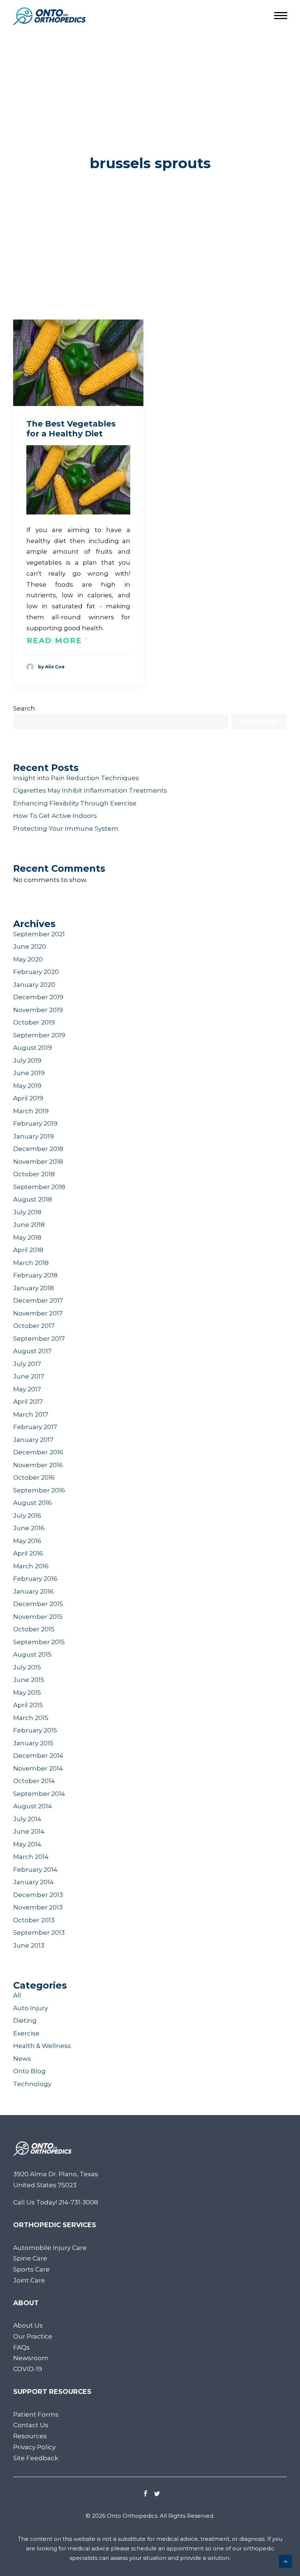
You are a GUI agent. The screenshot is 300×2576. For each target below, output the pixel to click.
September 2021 (39, 934)
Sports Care (31, 2269)
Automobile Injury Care (50, 2248)
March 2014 (31, 1857)
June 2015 (29, 1680)
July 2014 (27, 1819)
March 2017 (31, 1414)
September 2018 (39, 1187)
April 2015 (28, 1705)
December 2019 (38, 997)
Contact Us (31, 2425)
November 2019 (38, 1010)
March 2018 (31, 1263)
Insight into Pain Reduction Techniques (76, 778)
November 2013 (38, 1907)
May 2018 (27, 1237)
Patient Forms (36, 2414)
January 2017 (33, 1440)
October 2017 (34, 1326)
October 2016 (34, 1477)
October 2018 (34, 1174)
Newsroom (31, 2358)
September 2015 (39, 1642)
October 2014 (34, 1781)
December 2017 (38, 1300)
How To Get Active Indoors (55, 816)
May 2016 (27, 1541)
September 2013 (39, 1933)
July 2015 (27, 1667)
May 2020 (28, 959)
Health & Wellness (42, 2046)
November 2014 (38, 1768)
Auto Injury (31, 2008)
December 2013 (38, 1895)
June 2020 (30, 946)
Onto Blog (29, 2071)
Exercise (26, 2033)
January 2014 (33, 1882)
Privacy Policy (34, 2447)
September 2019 (39, 1035)
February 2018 (35, 1275)
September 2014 (39, 1794)
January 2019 (33, 1136)
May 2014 (27, 1844)
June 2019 (29, 1073)
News (22, 2059)
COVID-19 (28, 2369)
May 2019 (27, 1086)
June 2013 (29, 1945)
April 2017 (28, 1402)
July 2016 (27, 1516)
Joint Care (29, 2280)
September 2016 (39, 1490)
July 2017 (27, 1364)
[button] (78, 363)
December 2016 (38, 1452)
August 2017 (32, 1351)
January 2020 (34, 985)
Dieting (25, 2020)
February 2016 (35, 1579)
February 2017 (35, 1427)
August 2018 (33, 1199)
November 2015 (38, 1617)
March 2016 (31, 1566)
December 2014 (38, 1756)
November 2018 (38, 1162)
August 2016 (33, 1503)
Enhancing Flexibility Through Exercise (75, 803)
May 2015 (27, 1693)
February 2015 (35, 1730)
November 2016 (38, 1465)
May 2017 (27, 1389)
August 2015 (32, 1654)
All (17, 1995)
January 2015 (33, 1743)
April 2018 (28, 1250)
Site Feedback (36, 2458)
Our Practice (33, 2336)
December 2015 (38, 1604)
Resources (30, 2436)
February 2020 (36, 972)
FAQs (21, 2347)
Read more (54, 641)
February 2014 (35, 1870)
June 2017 (29, 1376)
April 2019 (28, 1098)
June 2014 (29, 1831)
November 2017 (38, 1313)
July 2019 (27, 1060)
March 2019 (31, 1111)
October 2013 (34, 1920)
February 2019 (35, 1123)
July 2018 (27, 1212)
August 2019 (33, 1048)
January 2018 (33, 1288)
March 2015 (31, 1718)
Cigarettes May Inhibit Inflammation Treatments (90, 790)
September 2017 (39, 1339)
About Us (28, 2325)
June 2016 (29, 1528)
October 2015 (34, 1629)
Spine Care (30, 2258)
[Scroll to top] (285, 2561)
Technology (32, 2084)
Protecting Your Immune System (66, 828)
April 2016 (28, 1553)
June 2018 (29, 1225)
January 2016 (33, 1591)
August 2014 (33, 1806)
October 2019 (34, 1022)
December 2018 (38, 1149)
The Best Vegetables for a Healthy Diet (71, 429)
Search (24, 708)
